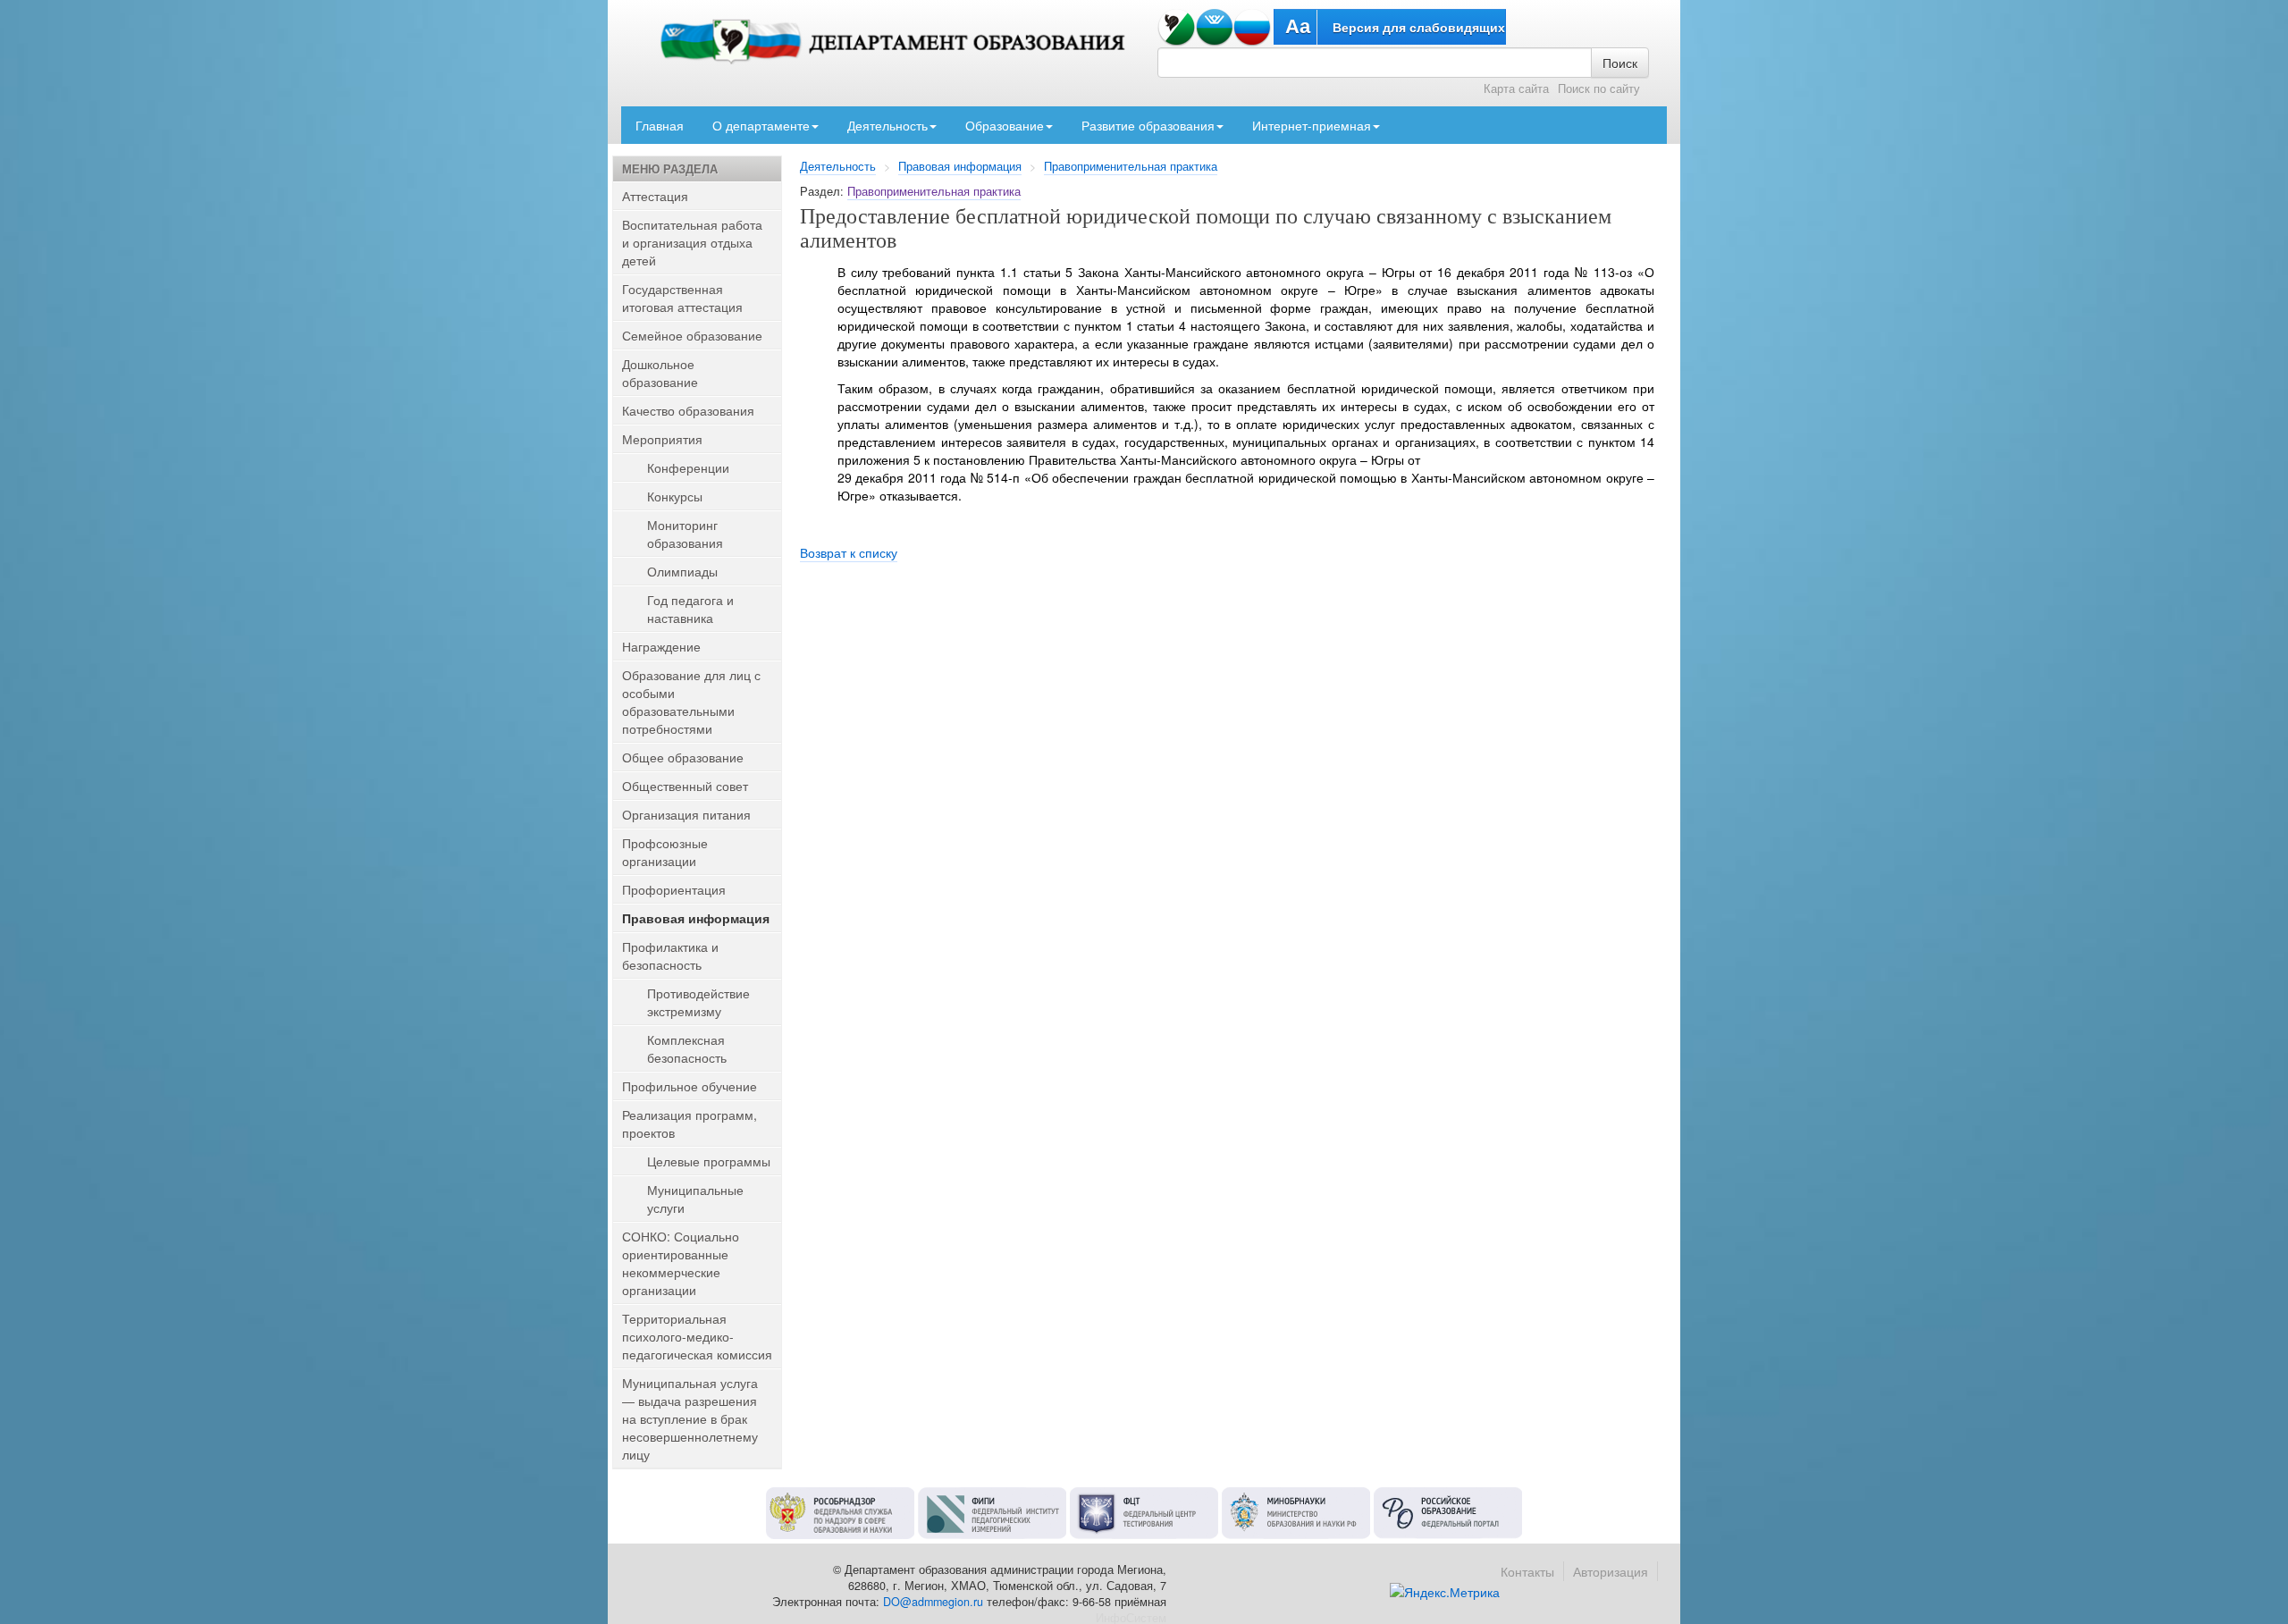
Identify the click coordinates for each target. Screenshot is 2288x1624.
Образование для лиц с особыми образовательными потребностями (691, 702)
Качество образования (688, 410)
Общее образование (683, 757)
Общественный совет (685, 786)
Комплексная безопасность (687, 1048)
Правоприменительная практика (1131, 166)
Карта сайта (1516, 88)
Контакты (1527, 1571)
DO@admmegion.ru (933, 1602)
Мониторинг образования (685, 534)
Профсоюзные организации (665, 852)
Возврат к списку (849, 552)
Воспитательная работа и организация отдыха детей (692, 242)
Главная (660, 125)
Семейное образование (692, 335)
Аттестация (655, 196)
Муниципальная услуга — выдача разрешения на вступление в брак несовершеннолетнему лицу (690, 1418)
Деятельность (887, 125)
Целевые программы (709, 1161)
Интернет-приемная (1312, 125)
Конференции (688, 467)
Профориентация (674, 889)
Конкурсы (675, 496)
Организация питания (686, 814)
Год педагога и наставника (690, 609)
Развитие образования (1148, 125)
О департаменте (761, 125)
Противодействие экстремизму (698, 1002)
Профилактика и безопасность (670, 955)
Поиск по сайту (1599, 88)
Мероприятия (662, 439)
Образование (1005, 125)
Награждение (661, 646)
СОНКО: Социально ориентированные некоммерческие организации (681, 1263)
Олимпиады (682, 571)
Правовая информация (960, 166)
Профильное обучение (690, 1086)
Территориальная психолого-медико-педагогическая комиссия (697, 1336)
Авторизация (1611, 1571)
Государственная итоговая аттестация (682, 298)
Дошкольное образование (660, 373)
